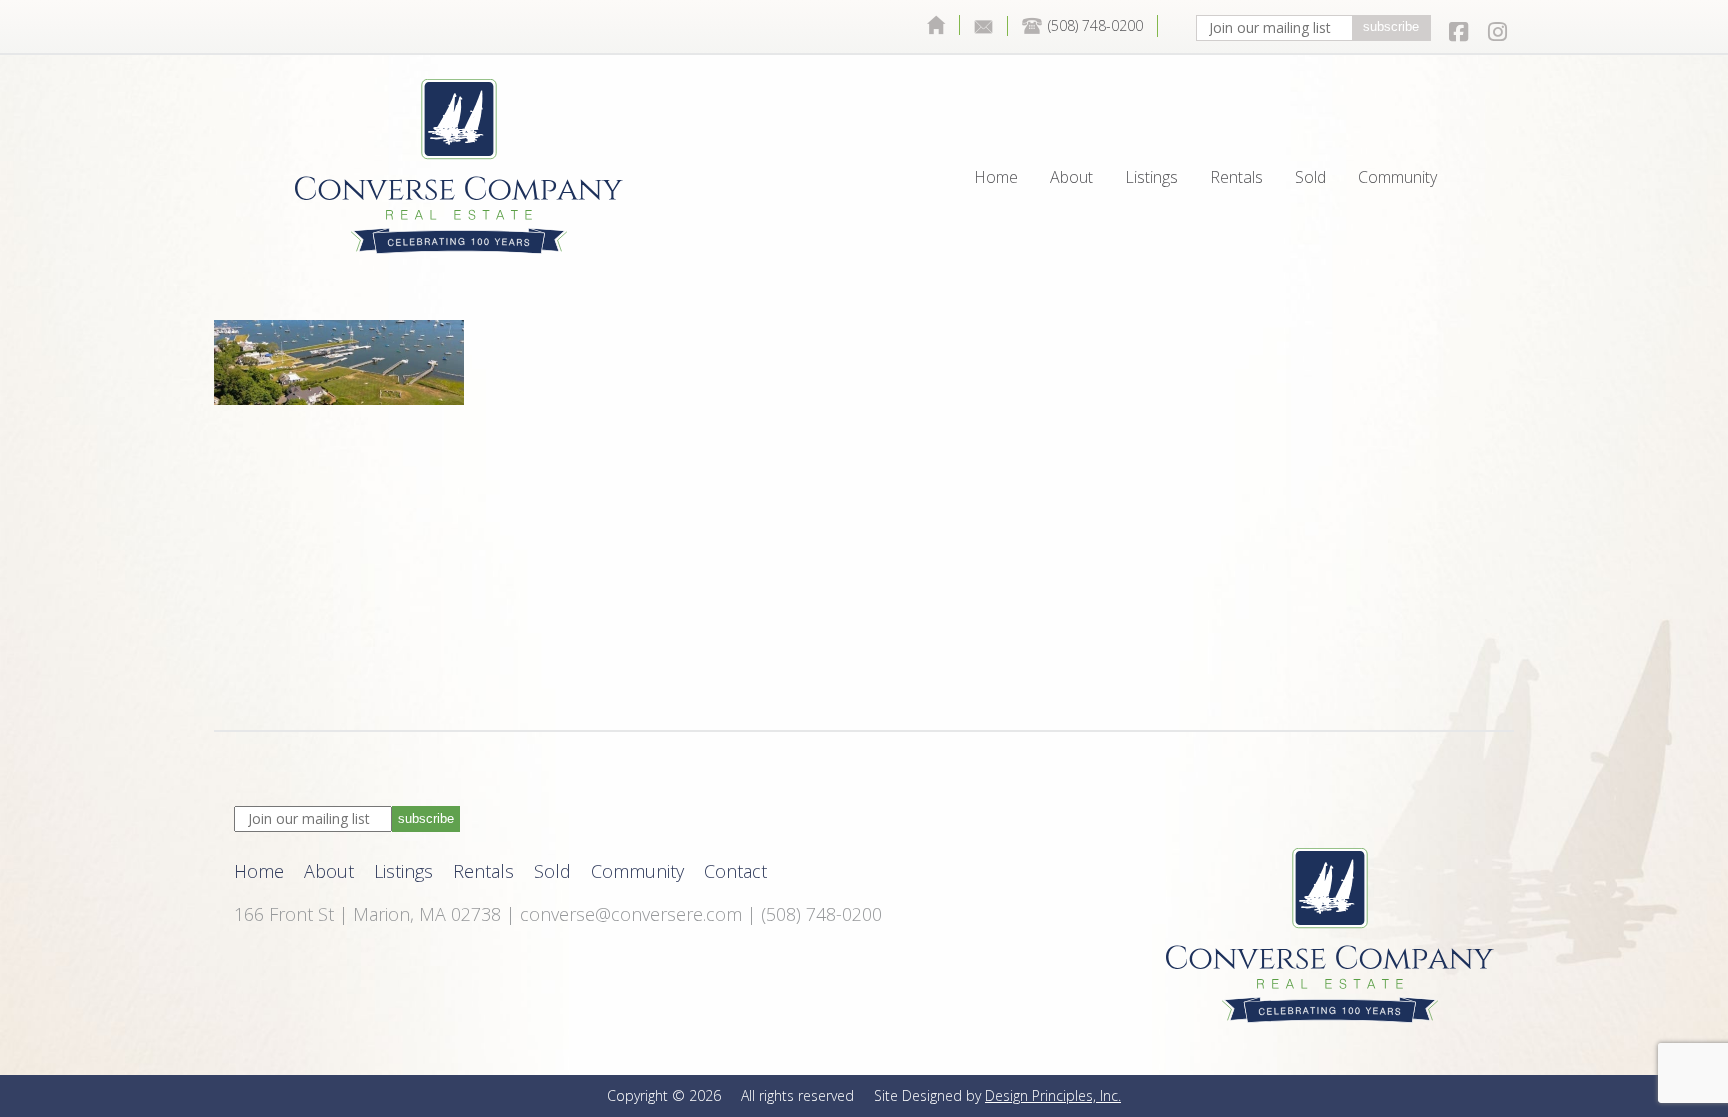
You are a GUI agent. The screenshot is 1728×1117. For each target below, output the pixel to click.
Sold (1310, 131)
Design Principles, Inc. (1053, 1095)
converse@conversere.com (631, 914)
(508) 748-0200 (1095, 25)
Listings (1151, 131)
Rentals (1236, 131)
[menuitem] (936, 25)
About (1071, 131)
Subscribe (1391, 26)
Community (1397, 131)
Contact (984, 26)
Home (936, 25)
